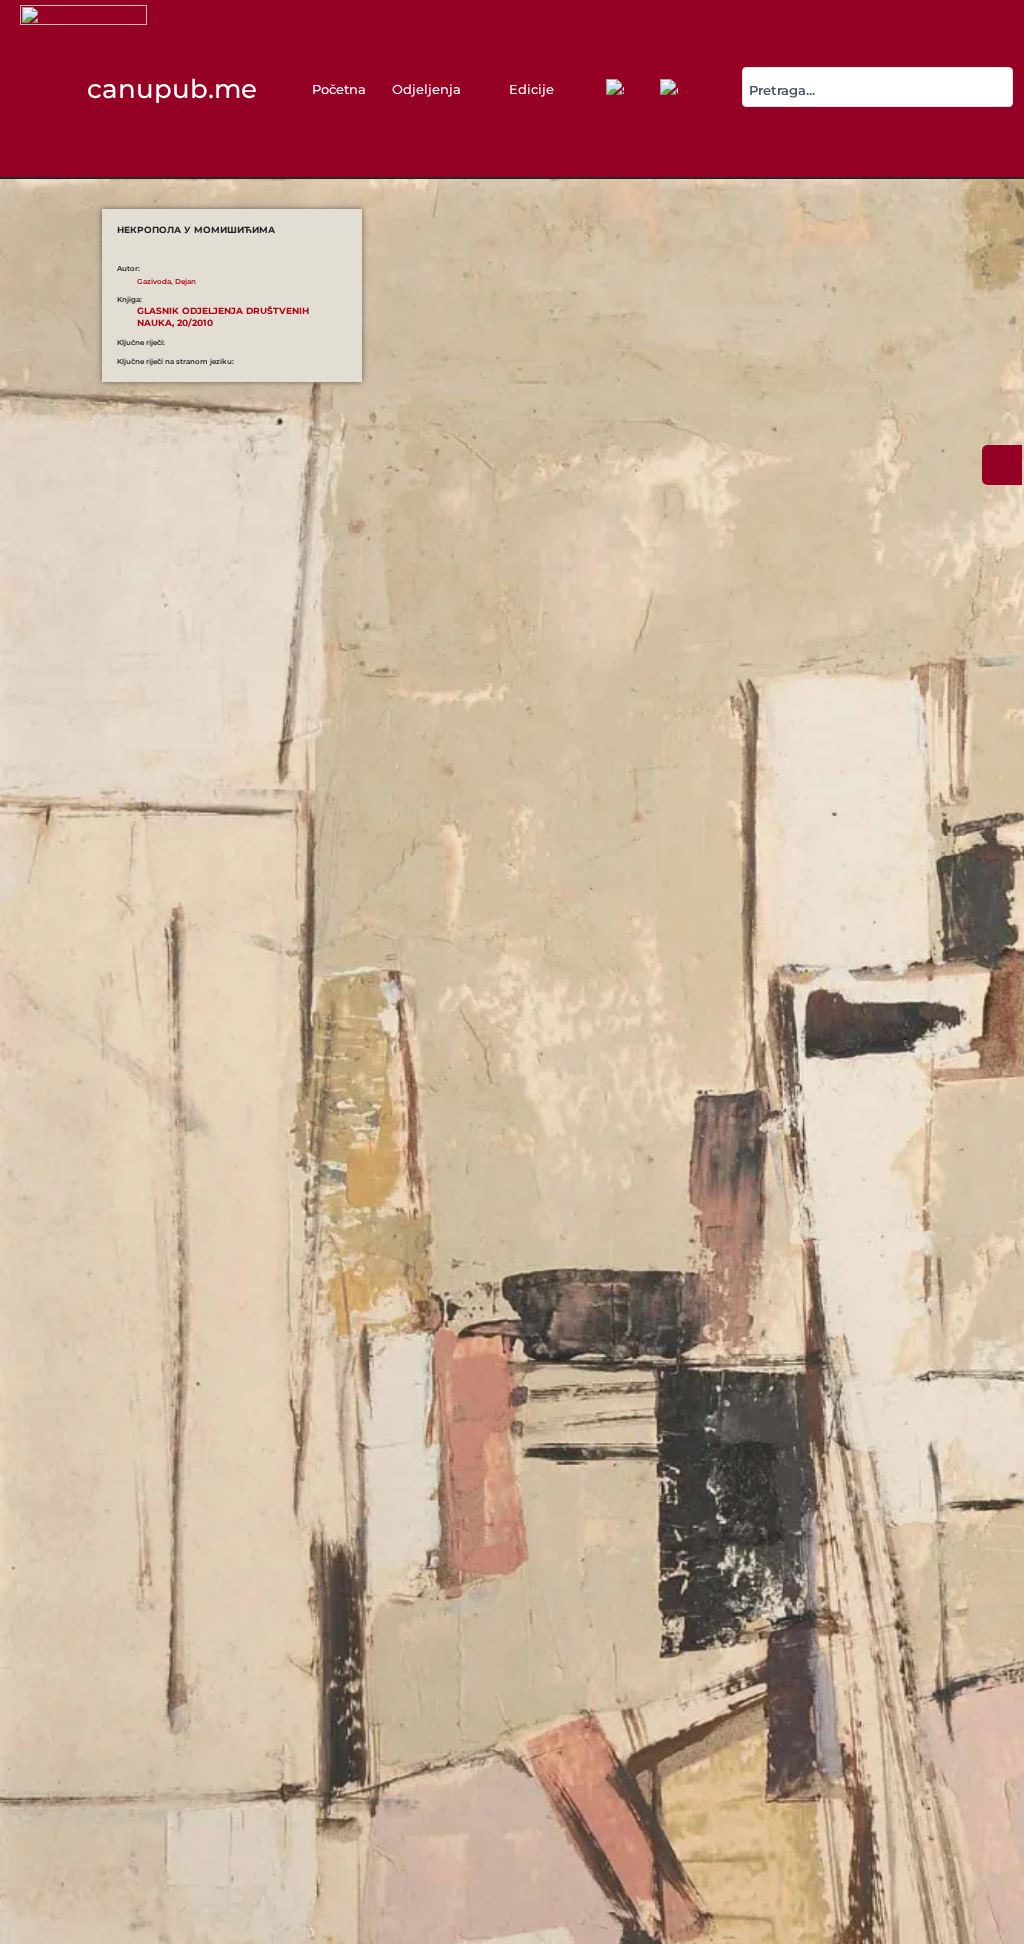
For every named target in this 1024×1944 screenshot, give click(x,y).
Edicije (531, 89)
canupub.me (172, 88)
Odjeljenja (426, 89)
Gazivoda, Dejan (166, 281)
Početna (339, 89)
